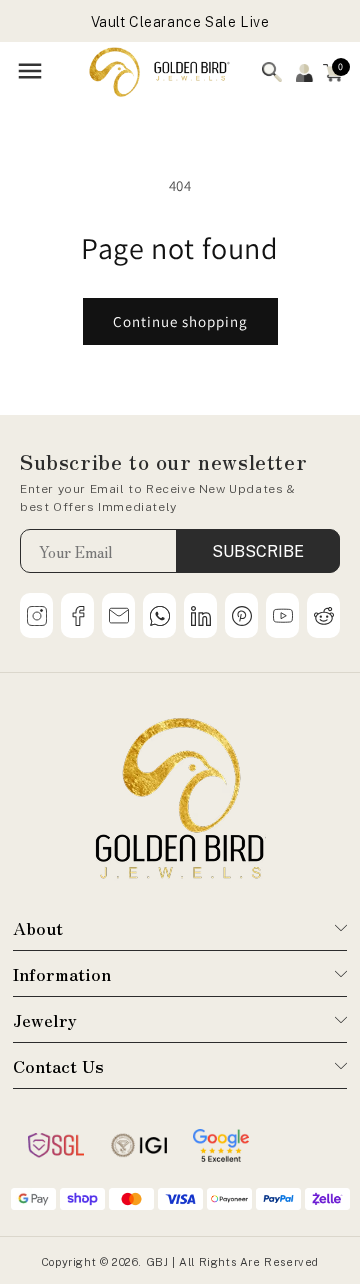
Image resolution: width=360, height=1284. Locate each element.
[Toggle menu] (30, 72)
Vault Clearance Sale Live (180, 22)
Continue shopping (180, 321)
